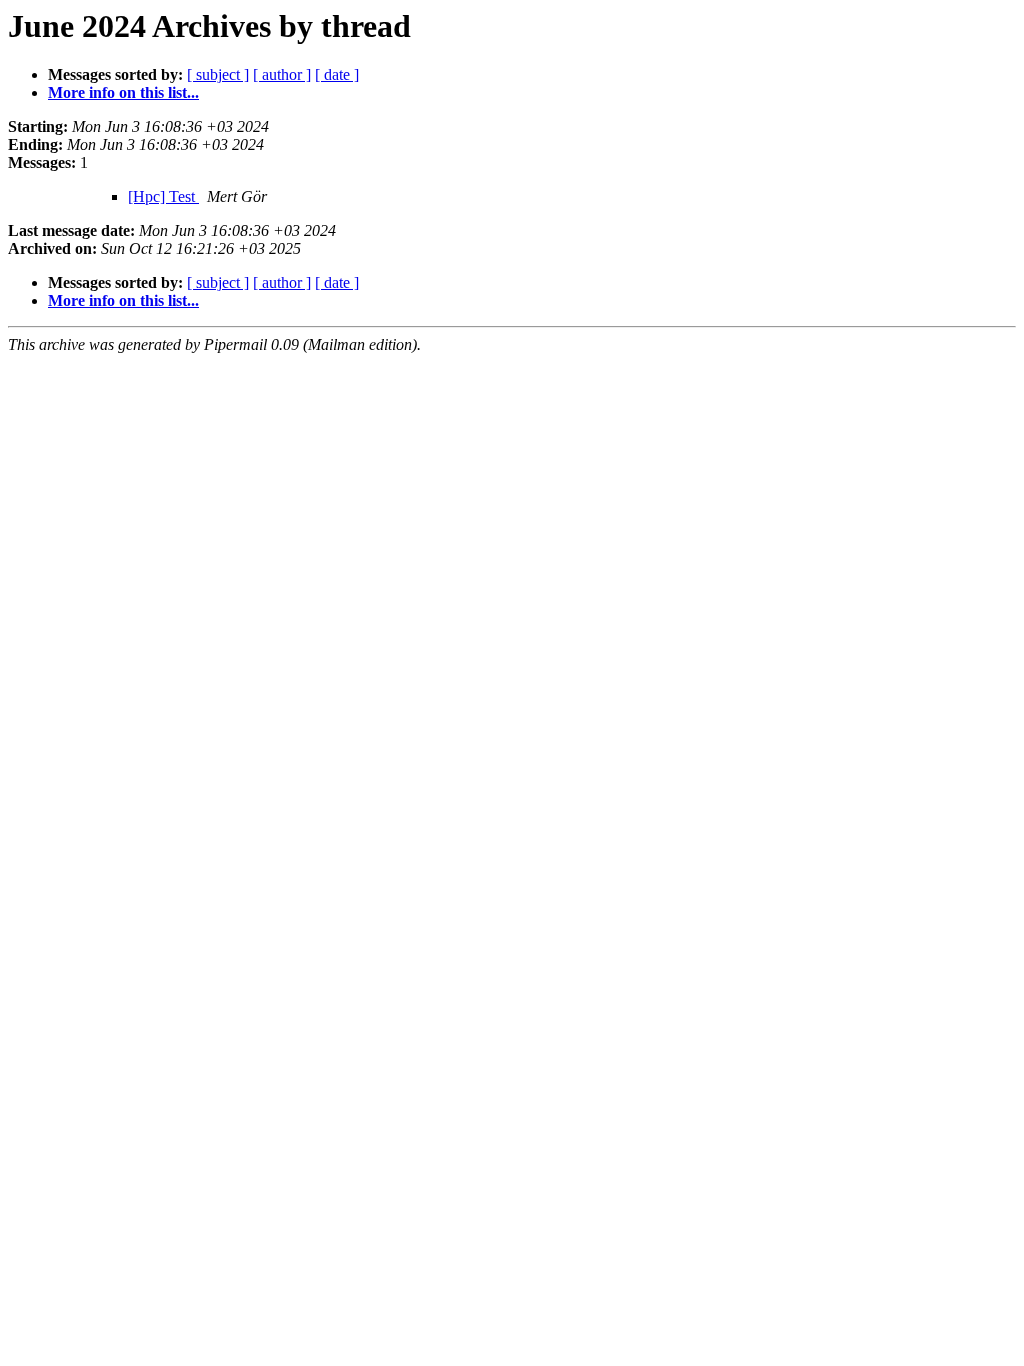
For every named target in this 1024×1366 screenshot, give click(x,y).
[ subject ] (218, 74)
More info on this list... (123, 92)
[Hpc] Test (163, 196)
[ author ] (282, 74)
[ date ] (337, 74)
